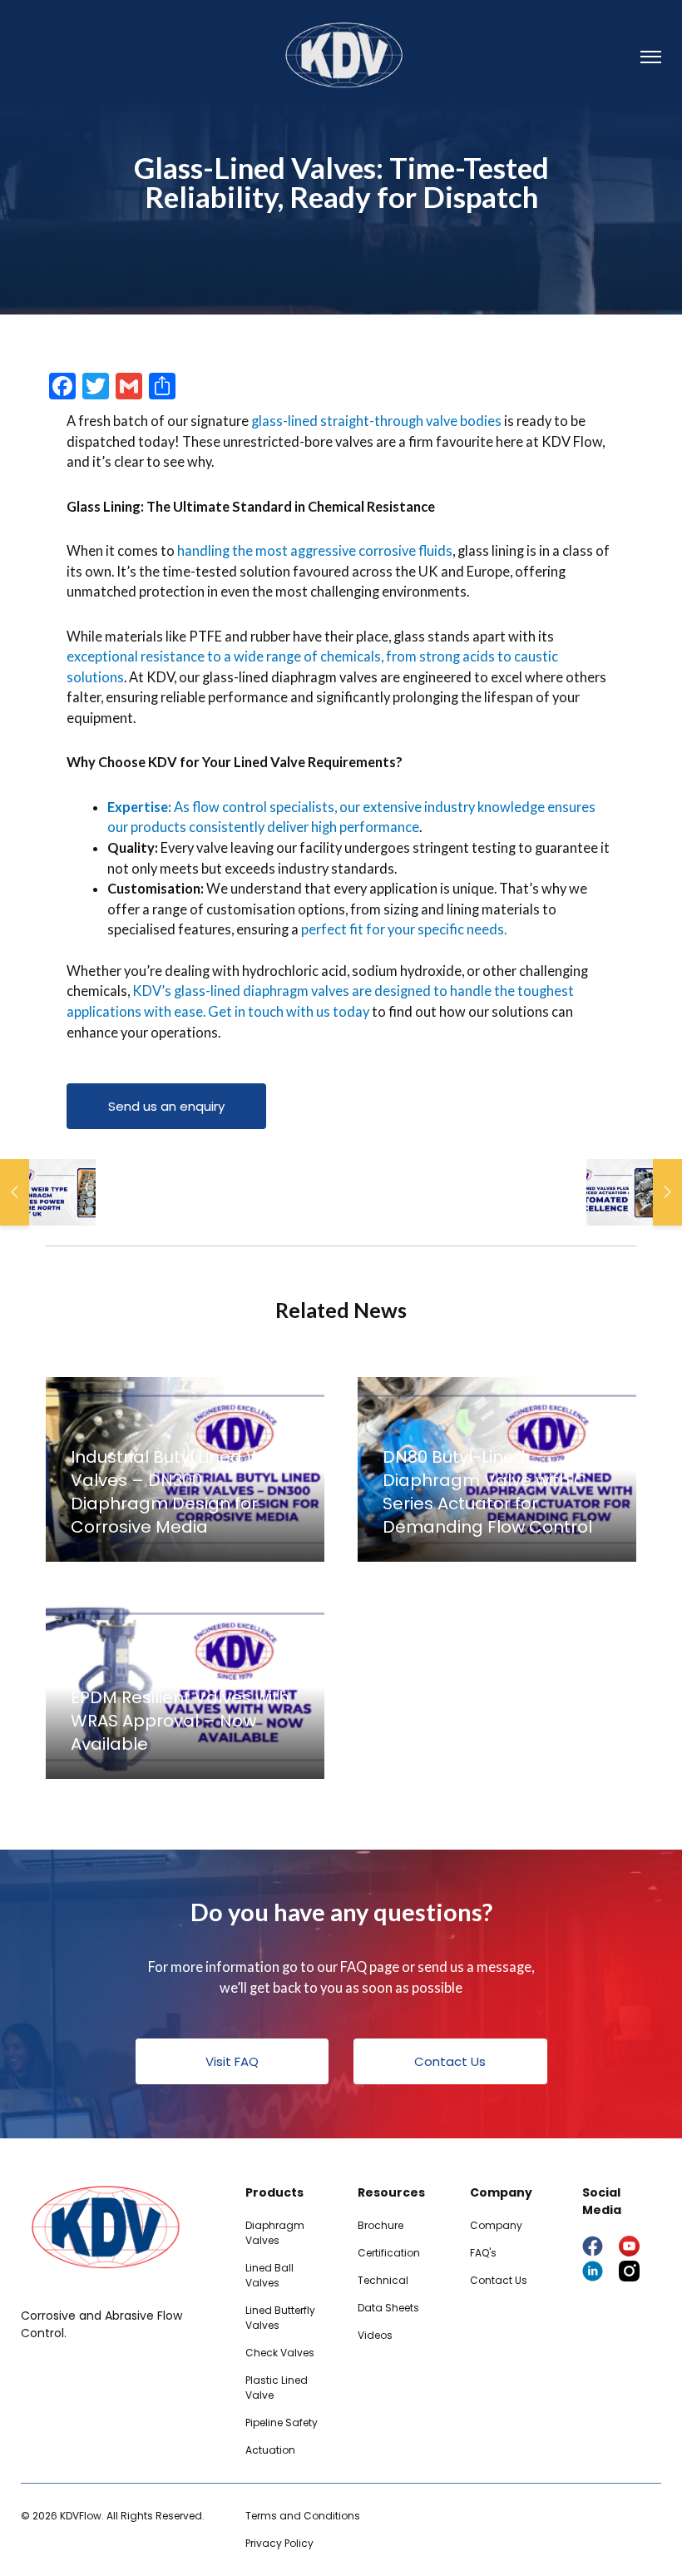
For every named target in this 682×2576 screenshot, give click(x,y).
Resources (391, 2192)
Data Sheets (388, 2308)
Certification (389, 2253)
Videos (375, 2335)
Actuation (270, 2450)
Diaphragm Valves (275, 2233)
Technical (383, 2280)
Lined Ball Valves (269, 2275)
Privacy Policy (279, 2543)
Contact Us (499, 2280)
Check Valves (280, 2353)
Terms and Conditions (303, 2516)
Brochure (381, 2225)
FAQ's (483, 2253)
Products (274, 2192)
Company (496, 2225)
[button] (166, 1106)
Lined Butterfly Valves (280, 2318)
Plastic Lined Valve (277, 2388)
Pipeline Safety (282, 2422)
